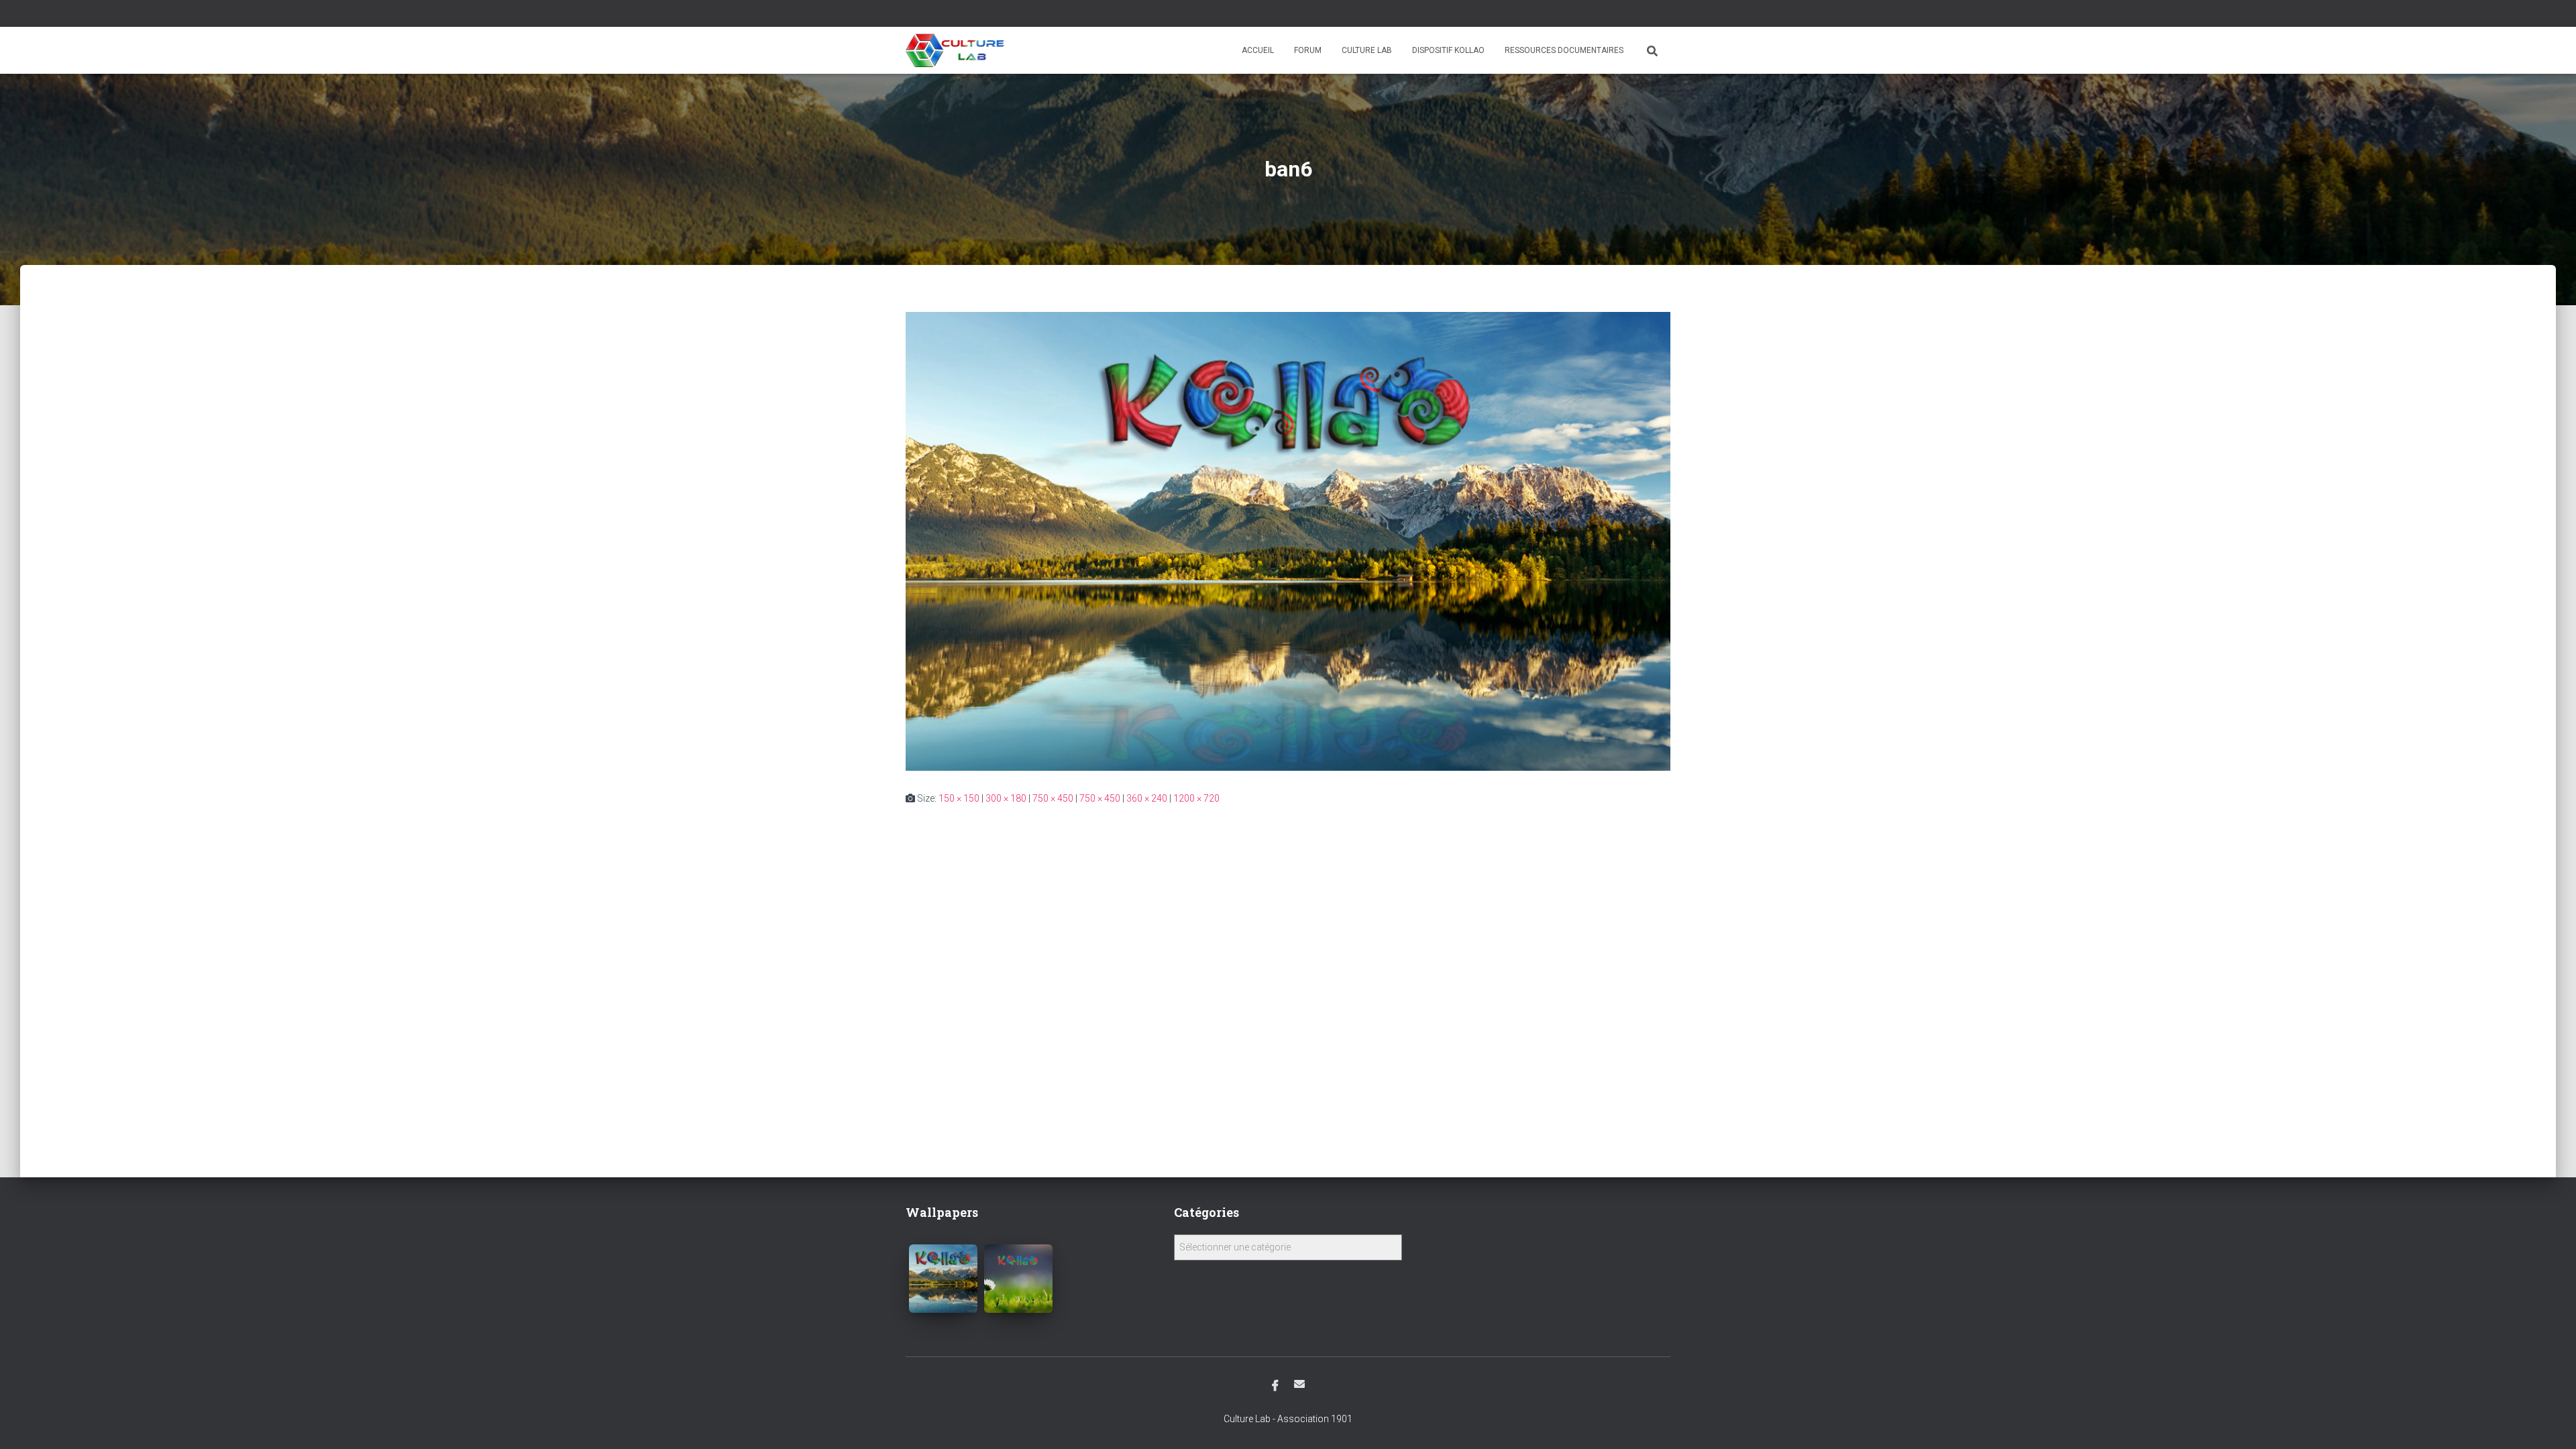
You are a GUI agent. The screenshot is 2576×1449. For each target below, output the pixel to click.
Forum (1308, 50)
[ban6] (1288, 541)
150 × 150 (959, 798)
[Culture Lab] (955, 50)
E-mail (1299, 1384)
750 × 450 (1053, 798)
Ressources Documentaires (1564, 50)
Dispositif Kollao (1448, 50)
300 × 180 (1006, 798)
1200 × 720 (1196, 798)
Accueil (1258, 50)
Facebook (1275, 1386)
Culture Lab (1367, 50)
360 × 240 (1147, 798)
